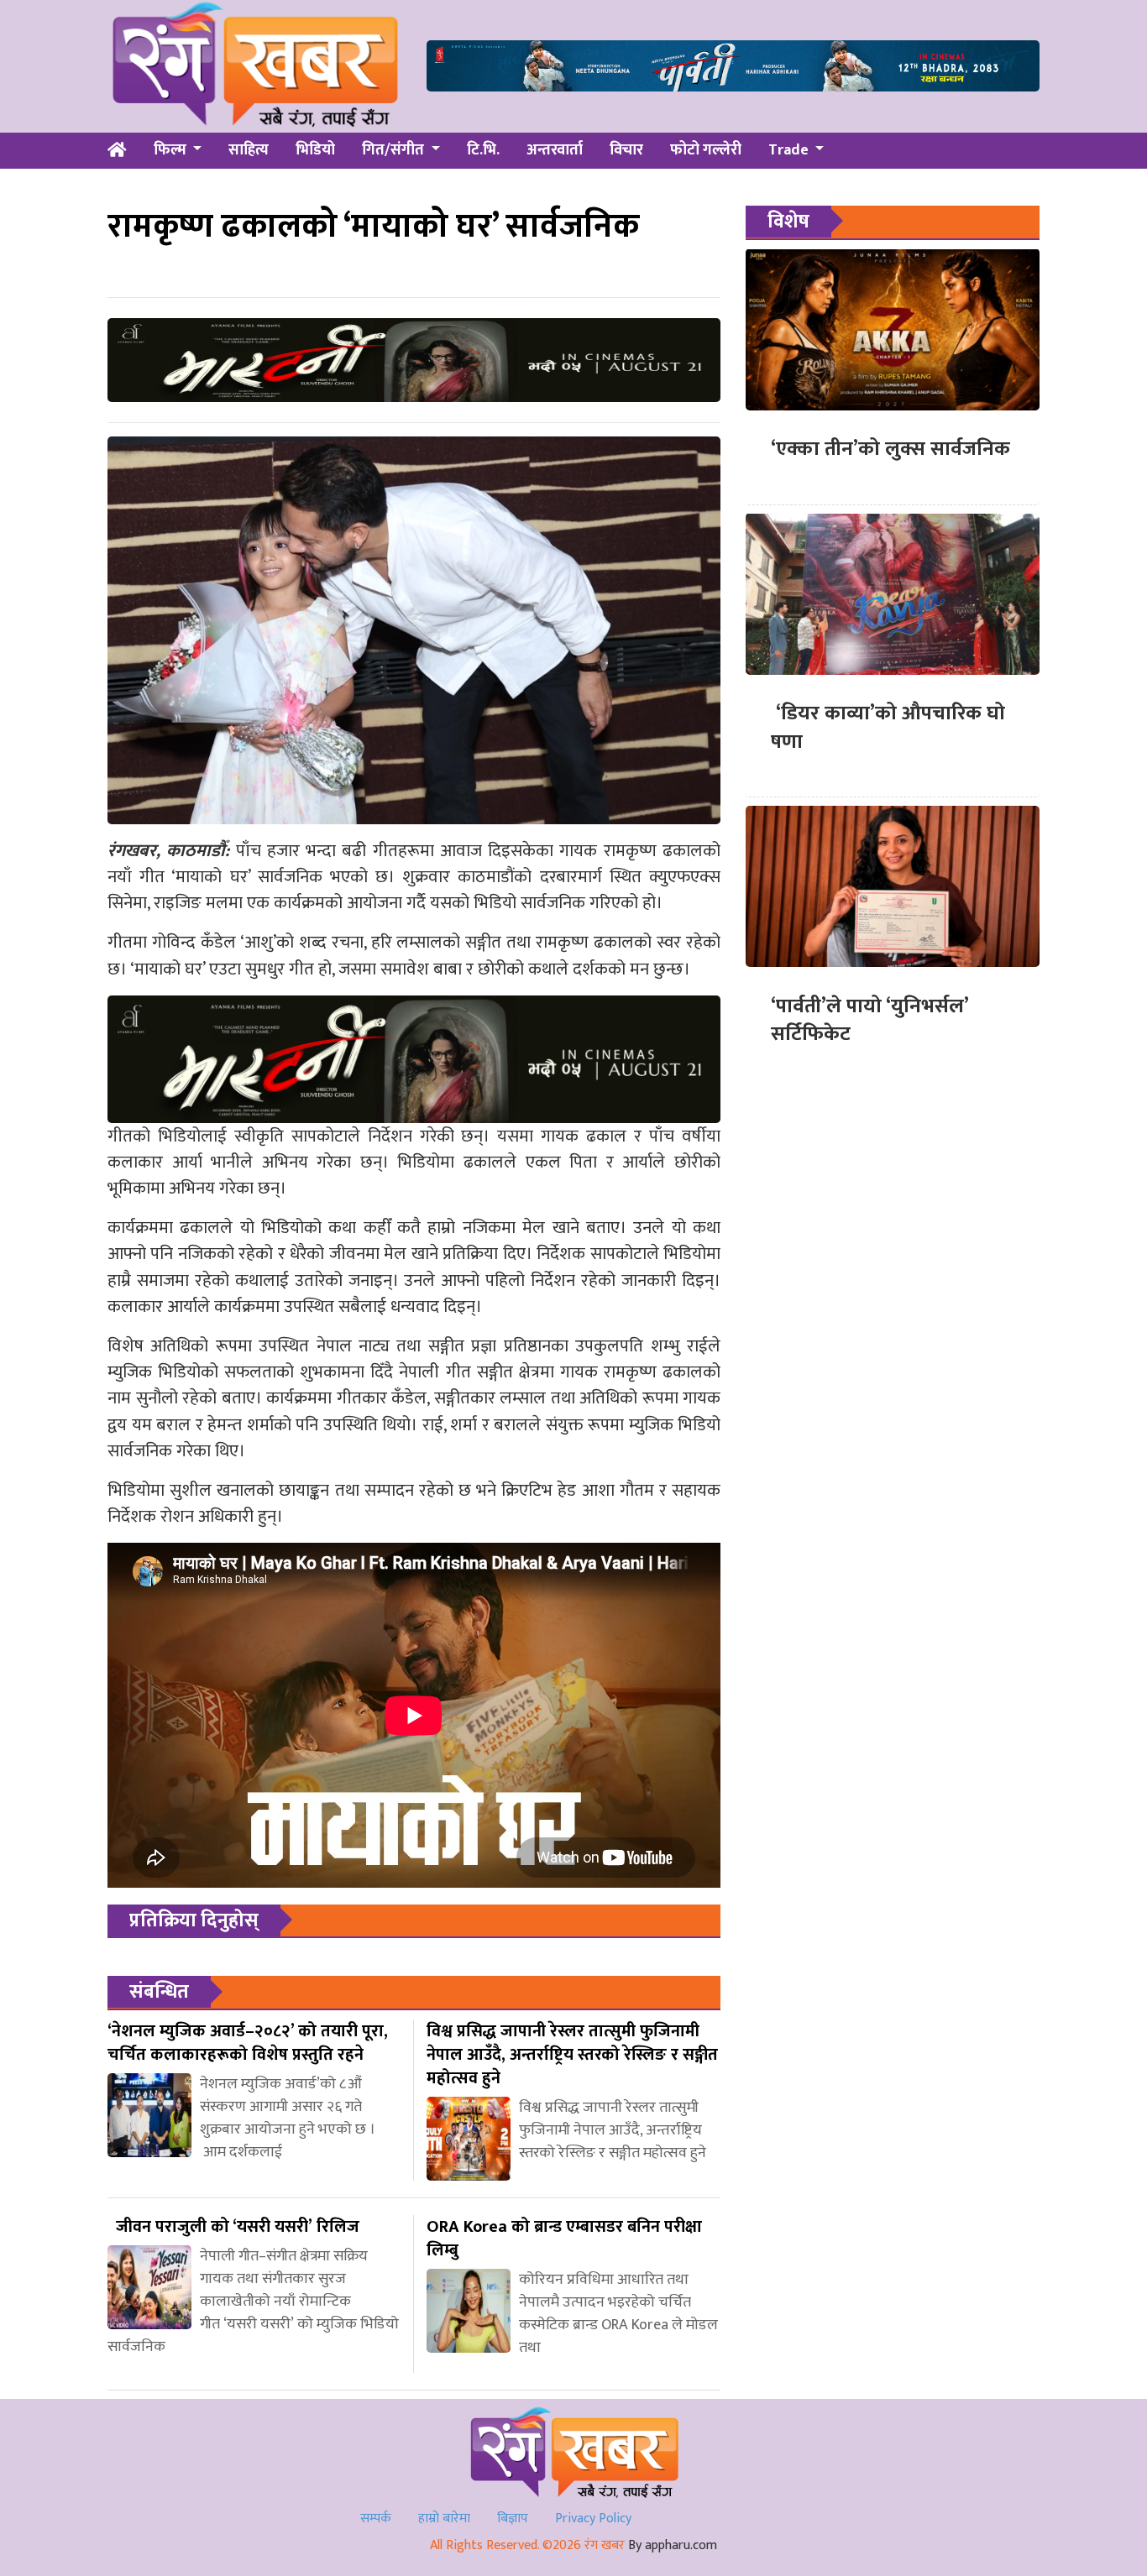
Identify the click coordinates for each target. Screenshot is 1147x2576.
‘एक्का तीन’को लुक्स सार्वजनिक (890, 449)
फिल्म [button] (172, 150)
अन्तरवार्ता (555, 150)
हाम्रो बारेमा (444, 2519)
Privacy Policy (593, 2519)
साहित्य (249, 150)
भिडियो (315, 150)
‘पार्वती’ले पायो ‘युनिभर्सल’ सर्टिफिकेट (869, 1020)
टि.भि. (483, 150)
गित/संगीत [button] (395, 150)
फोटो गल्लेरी (706, 150)
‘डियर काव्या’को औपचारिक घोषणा (888, 728)
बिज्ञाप (513, 2519)
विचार (626, 150)
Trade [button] (790, 150)
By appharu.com (673, 2545)
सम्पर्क (376, 2519)
